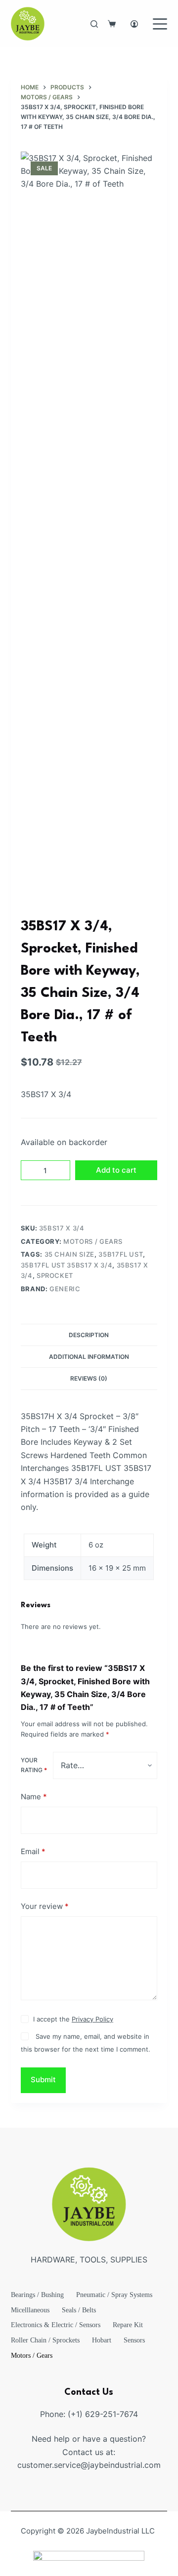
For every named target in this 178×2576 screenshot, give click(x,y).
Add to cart (116, 1170)
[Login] (134, 24)
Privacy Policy (92, 2019)
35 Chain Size (69, 1254)
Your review (45, 1906)
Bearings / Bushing (37, 2295)
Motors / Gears (93, 1241)
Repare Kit (128, 2325)
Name (34, 1797)
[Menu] (160, 24)
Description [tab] (89, 1335)
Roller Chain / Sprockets (45, 2340)
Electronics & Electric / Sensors (56, 2325)
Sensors (134, 2340)
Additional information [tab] (89, 1357)
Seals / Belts (79, 2310)
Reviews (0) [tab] (89, 1378)
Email (33, 1851)
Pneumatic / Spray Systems (114, 2295)
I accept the (73, 2019)
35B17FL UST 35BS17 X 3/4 (67, 1265)
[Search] (94, 24)
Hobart (102, 2340)
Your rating (34, 1765)
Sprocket (55, 1275)
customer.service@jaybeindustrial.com (89, 2465)
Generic (65, 1289)
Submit (43, 2080)
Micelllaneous (30, 2310)
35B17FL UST (121, 1254)
